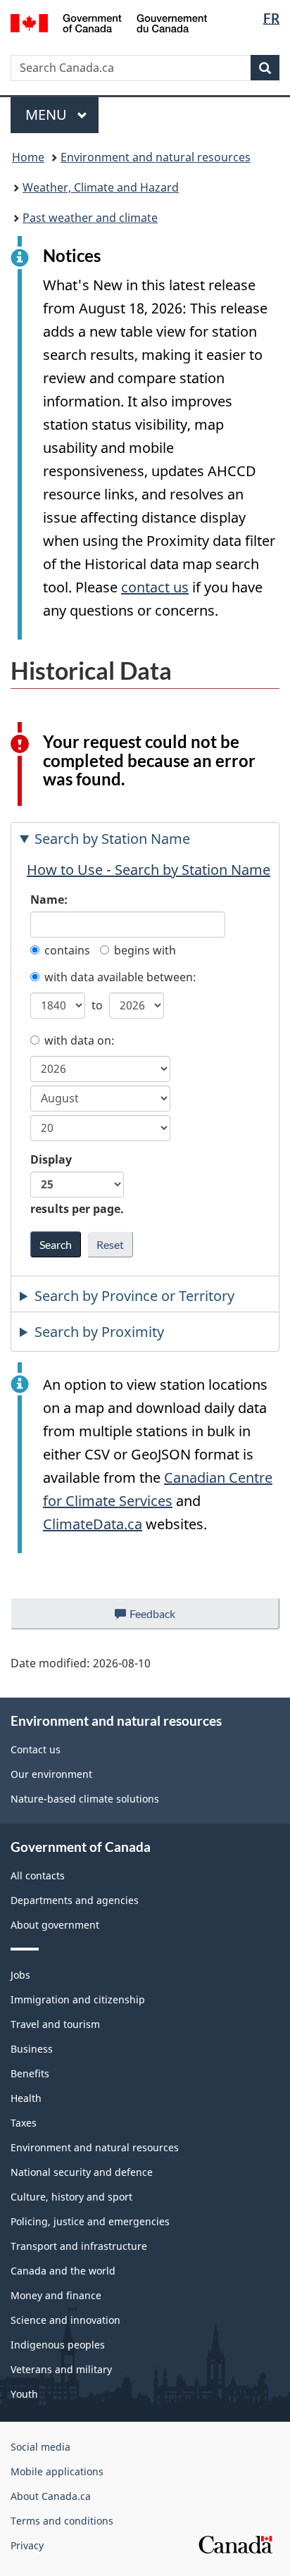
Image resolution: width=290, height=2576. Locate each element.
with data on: (80, 1040)
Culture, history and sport (71, 2197)
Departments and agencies (75, 1900)
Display (77, 1184)
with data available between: (120, 977)
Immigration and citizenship (78, 1999)
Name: (49, 900)
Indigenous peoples (58, 2345)
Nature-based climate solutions (85, 1799)
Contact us (36, 1749)
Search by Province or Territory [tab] (134, 1296)
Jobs (20, 1975)
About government (55, 1925)
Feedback (167, 1618)
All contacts (38, 1875)
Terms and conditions (62, 2521)
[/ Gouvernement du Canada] (109, 22)
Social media (40, 2447)
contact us (155, 587)
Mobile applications (57, 2471)
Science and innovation (65, 2320)
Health (26, 2098)
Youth (24, 2394)
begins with (145, 950)
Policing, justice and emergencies (90, 2221)
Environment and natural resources (156, 157)
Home (28, 157)
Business (32, 2049)
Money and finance (56, 2295)
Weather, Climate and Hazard (101, 187)
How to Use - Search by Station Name (149, 870)
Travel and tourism (55, 2024)
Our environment (51, 1774)
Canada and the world (63, 2271)
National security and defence (82, 2172)
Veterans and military (61, 2369)
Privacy (27, 2545)
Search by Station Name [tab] (112, 839)
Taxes (24, 2123)
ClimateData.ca (93, 1524)
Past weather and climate (90, 218)
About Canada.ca (51, 2496)
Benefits (30, 2073)
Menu (48, 114)
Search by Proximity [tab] (99, 1332)
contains (67, 950)
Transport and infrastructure (79, 2246)
